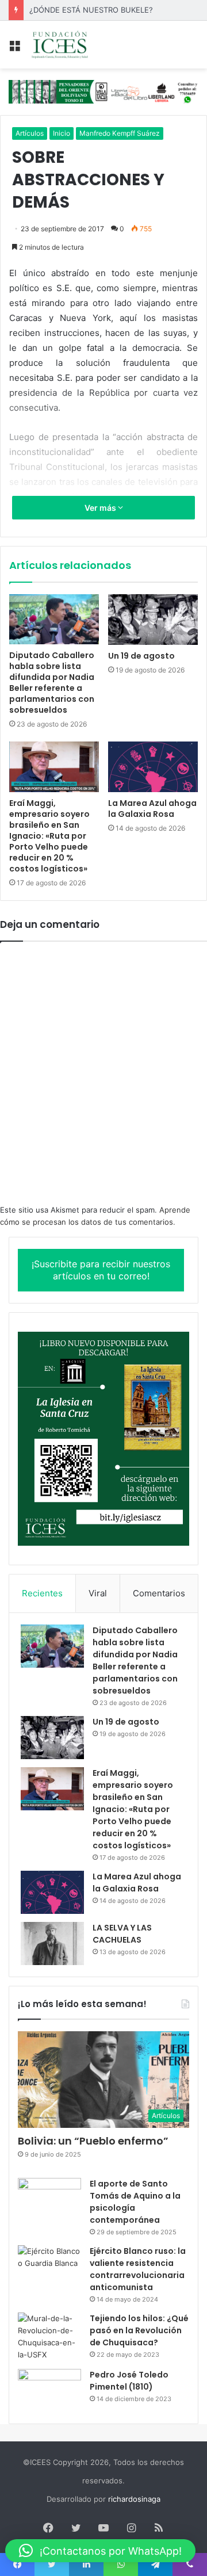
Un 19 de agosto (141, 656)
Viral (98, 1593)
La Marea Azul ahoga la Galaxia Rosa (152, 809)
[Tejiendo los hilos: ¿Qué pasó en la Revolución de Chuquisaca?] (49, 2337)
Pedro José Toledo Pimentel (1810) (129, 2381)
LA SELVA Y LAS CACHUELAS (122, 1934)
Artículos (30, 133)
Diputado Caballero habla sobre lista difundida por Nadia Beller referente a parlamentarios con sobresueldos (52, 683)
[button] (100, 2551)
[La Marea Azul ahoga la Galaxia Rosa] (153, 767)
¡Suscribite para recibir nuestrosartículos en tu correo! (101, 1270)
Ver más (101, 508)
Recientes (42, 1593)
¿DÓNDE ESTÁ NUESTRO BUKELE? (91, 10)
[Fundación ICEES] (75, 45)
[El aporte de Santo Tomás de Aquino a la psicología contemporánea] (49, 2199)
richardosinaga (134, 2499)
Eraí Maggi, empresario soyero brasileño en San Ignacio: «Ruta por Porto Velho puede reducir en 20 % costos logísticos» (49, 836)
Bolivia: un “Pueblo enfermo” (93, 2141)
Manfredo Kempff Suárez (120, 133)
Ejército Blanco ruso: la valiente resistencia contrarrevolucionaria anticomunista (138, 2269)
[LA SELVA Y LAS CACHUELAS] (52, 1944)
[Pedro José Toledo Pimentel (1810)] (49, 2390)
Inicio (62, 133)
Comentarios (159, 1593)
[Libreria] (103, 91)
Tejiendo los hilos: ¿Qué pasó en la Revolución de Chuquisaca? (139, 2330)
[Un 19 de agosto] (153, 620)
